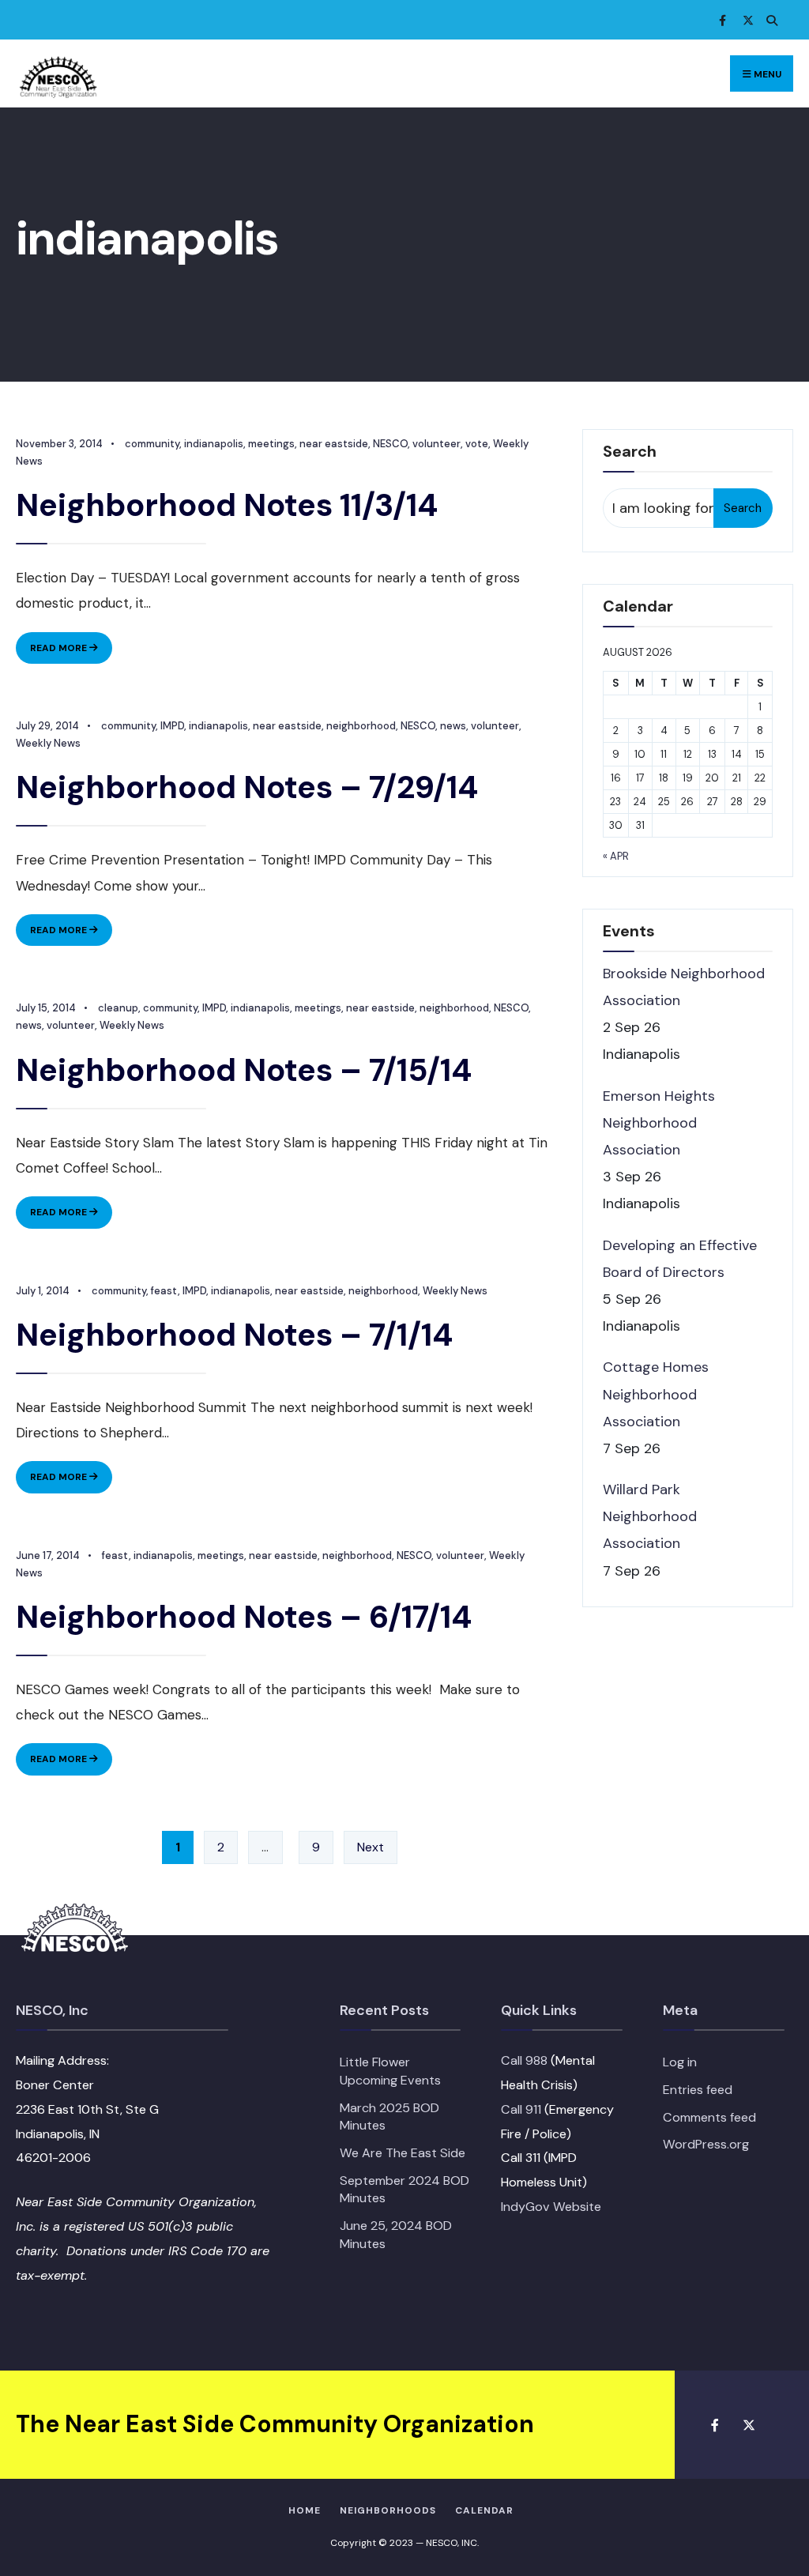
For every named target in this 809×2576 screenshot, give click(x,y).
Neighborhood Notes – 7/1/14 (234, 1335)
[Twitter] (746, 20)
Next (371, 1847)
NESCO (390, 444)
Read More (71, 652)
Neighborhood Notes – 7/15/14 (244, 1070)
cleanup (118, 1008)
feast (164, 1291)
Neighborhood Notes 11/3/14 (227, 505)
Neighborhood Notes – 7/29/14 (247, 787)
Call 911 (521, 2109)
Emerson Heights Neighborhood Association (659, 1123)
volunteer (436, 444)
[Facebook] (722, 20)
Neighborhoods (388, 2510)
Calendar (484, 2510)
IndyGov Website (551, 2207)
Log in (680, 2062)
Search (743, 508)
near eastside (334, 444)
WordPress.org (706, 2144)
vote (477, 444)
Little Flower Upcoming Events (390, 2071)
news (453, 726)
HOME (305, 2510)
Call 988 (524, 2060)
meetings (271, 444)
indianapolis (214, 444)
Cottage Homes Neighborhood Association (656, 1394)
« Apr (616, 856)
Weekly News (48, 743)
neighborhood (361, 726)
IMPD (172, 726)
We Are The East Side (403, 2153)
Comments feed (709, 2117)
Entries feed (698, 2090)
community (152, 444)
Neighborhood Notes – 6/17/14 (244, 1617)
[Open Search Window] (769, 20)
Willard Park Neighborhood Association (650, 1516)
